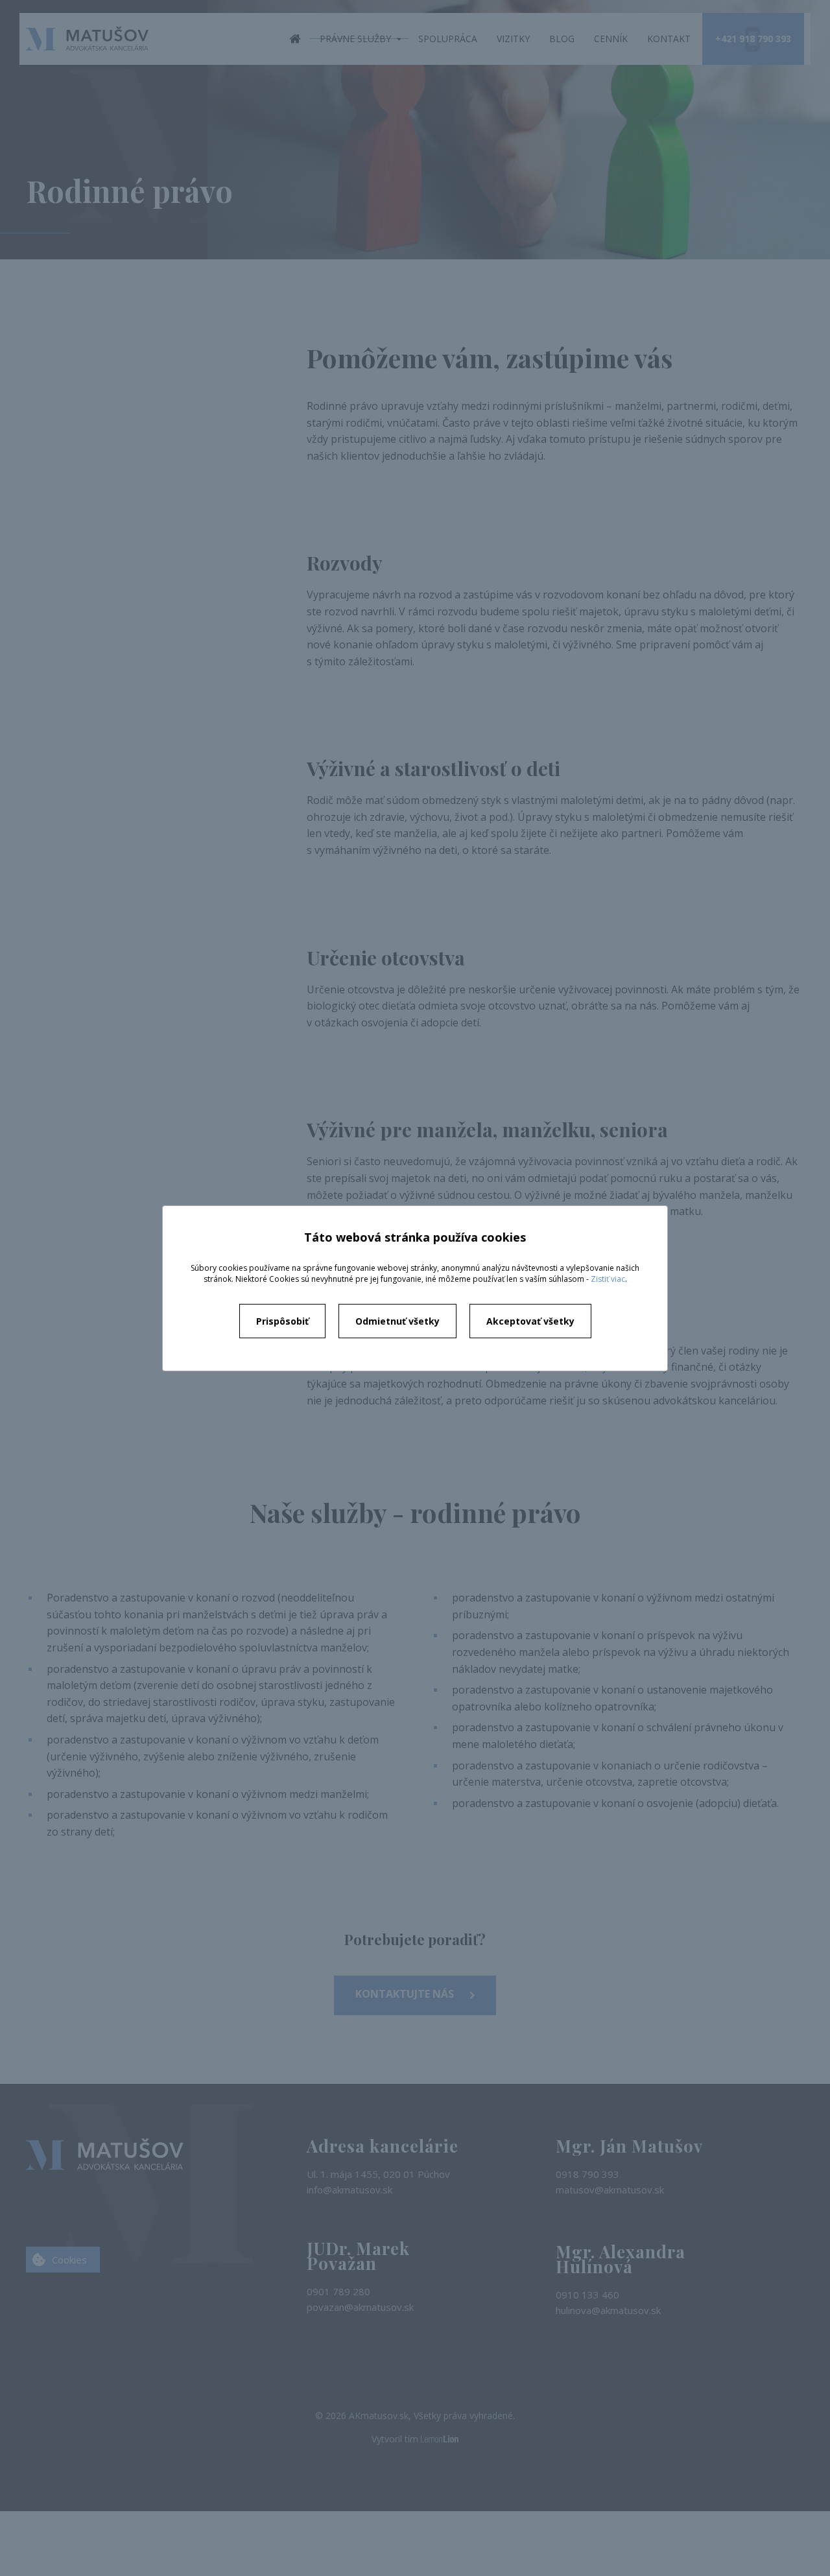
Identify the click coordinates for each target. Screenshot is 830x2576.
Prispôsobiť (282, 1321)
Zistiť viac (608, 1279)
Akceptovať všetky (530, 1321)
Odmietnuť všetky (397, 1321)
